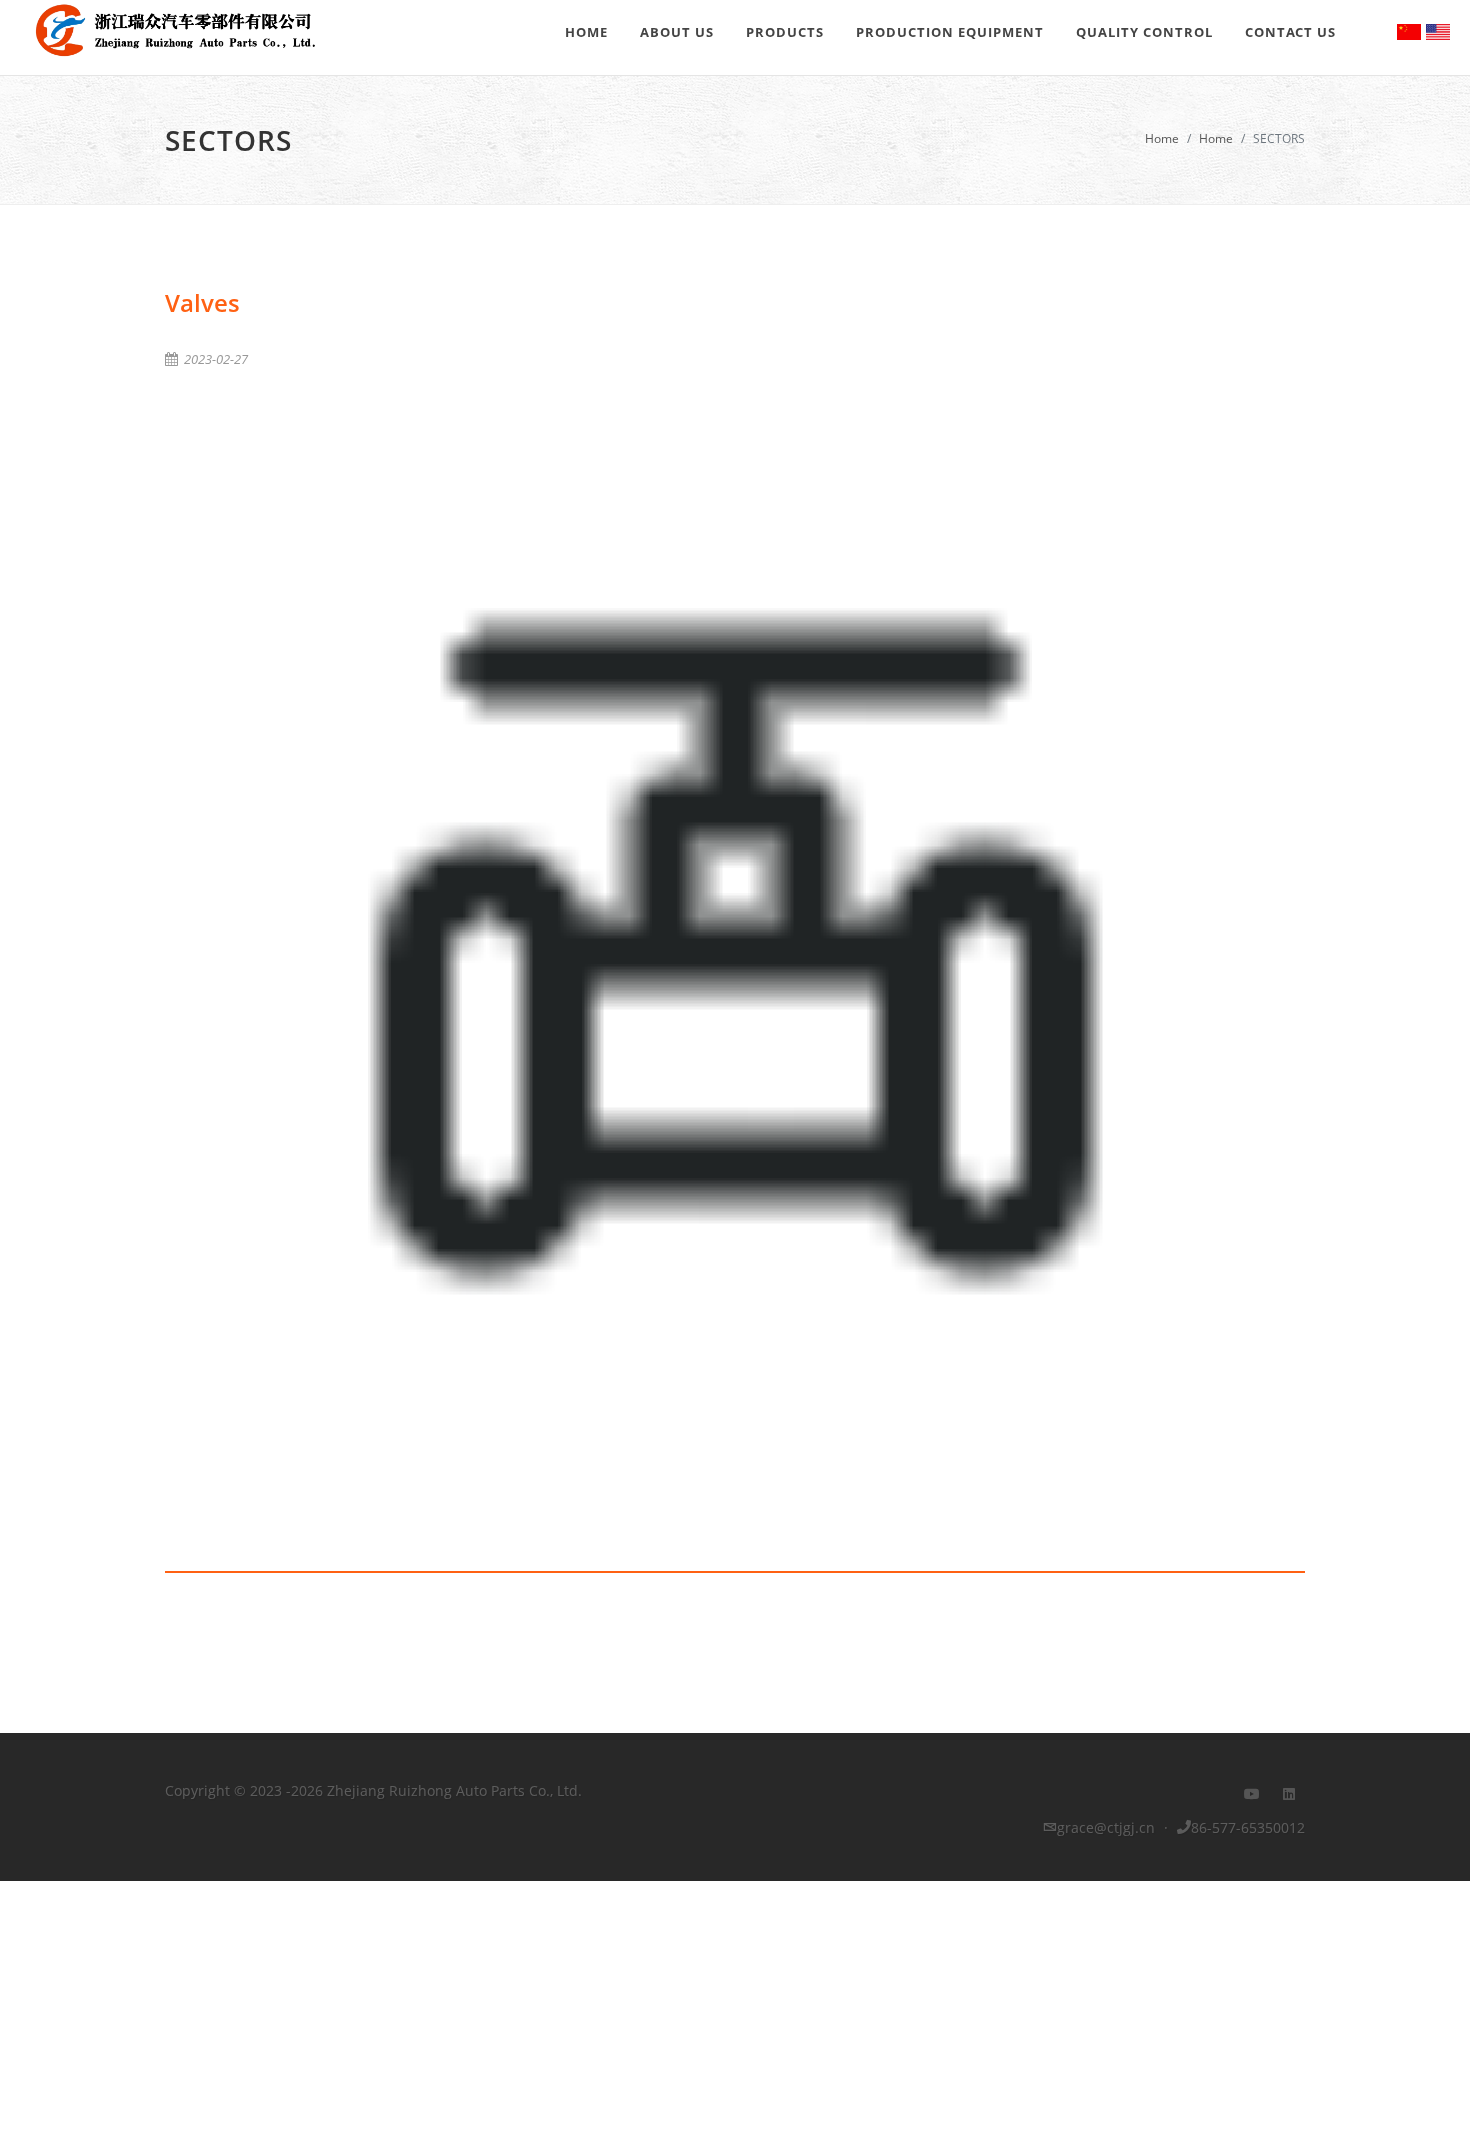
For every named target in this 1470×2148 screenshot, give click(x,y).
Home (1162, 138)
